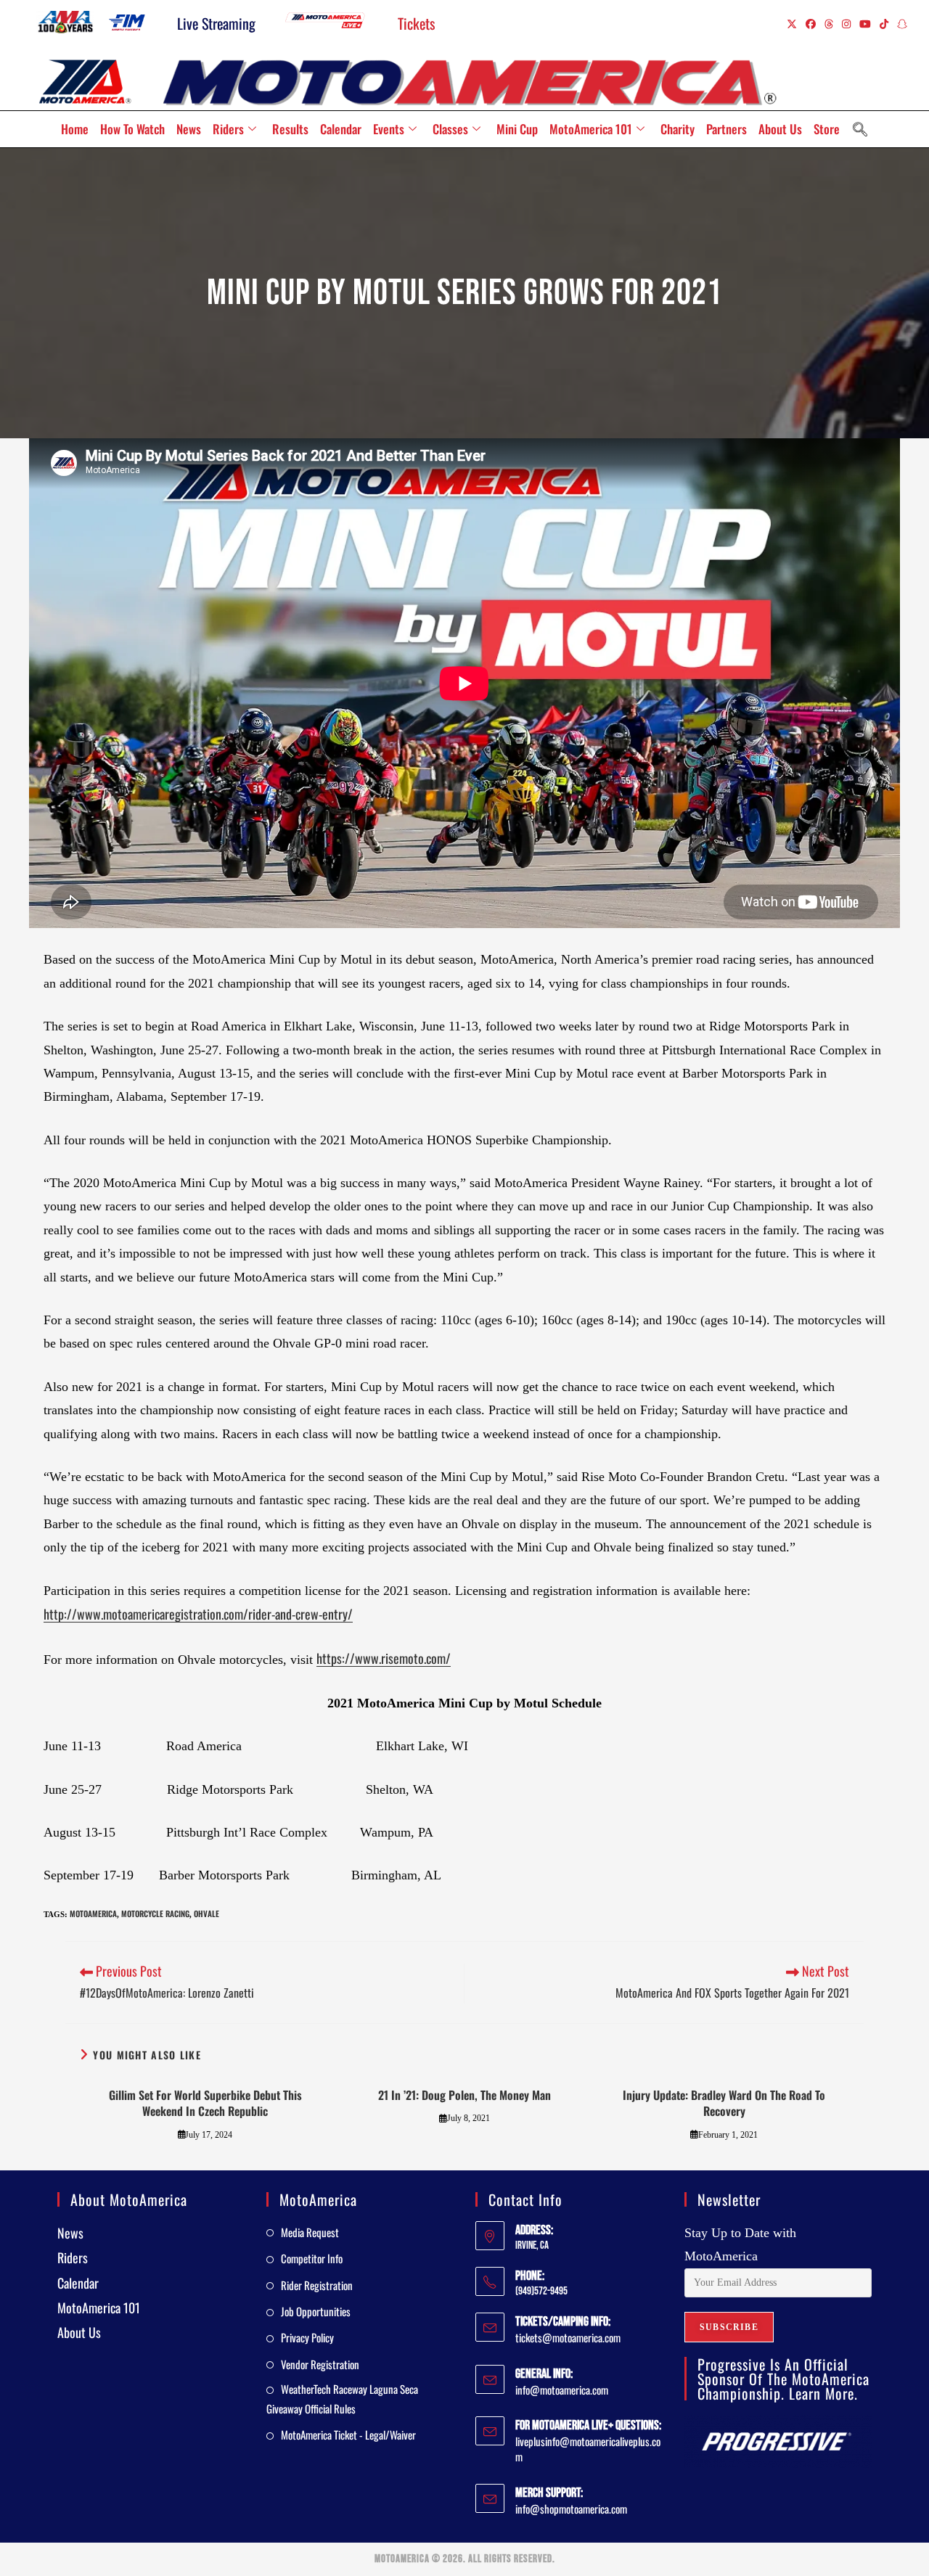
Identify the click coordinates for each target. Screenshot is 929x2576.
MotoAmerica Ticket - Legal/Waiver (348, 2435)
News (189, 129)
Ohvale (206, 1913)
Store (827, 129)
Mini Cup (517, 129)
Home (75, 129)
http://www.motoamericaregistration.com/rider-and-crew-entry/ (198, 1614)
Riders (228, 129)
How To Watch (132, 129)
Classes (450, 129)
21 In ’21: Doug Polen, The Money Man (464, 2095)
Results (290, 129)
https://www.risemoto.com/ (384, 1658)
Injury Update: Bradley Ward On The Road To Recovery (724, 2103)
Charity (678, 129)
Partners (727, 129)
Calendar (341, 129)
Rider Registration (317, 2285)
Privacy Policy (307, 2337)
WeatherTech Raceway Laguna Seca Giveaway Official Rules (342, 2399)
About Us (780, 129)
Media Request (310, 2232)
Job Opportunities (316, 2311)
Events (389, 129)
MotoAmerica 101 (591, 129)
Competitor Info (312, 2258)
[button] (860, 129)
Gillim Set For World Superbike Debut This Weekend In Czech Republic (205, 2103)
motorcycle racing (155, 1913)
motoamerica (93, 1913)
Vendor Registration (320, 2364)
